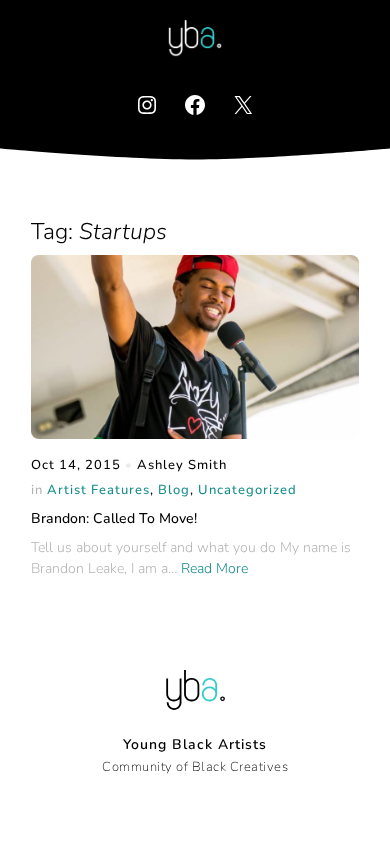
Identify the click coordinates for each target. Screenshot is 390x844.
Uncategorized (247, 490)
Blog (174, 490)
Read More (214, 568)
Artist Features (98, 490)
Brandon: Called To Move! (114, 518)
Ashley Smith (182, 465)
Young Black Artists (195, 744)
